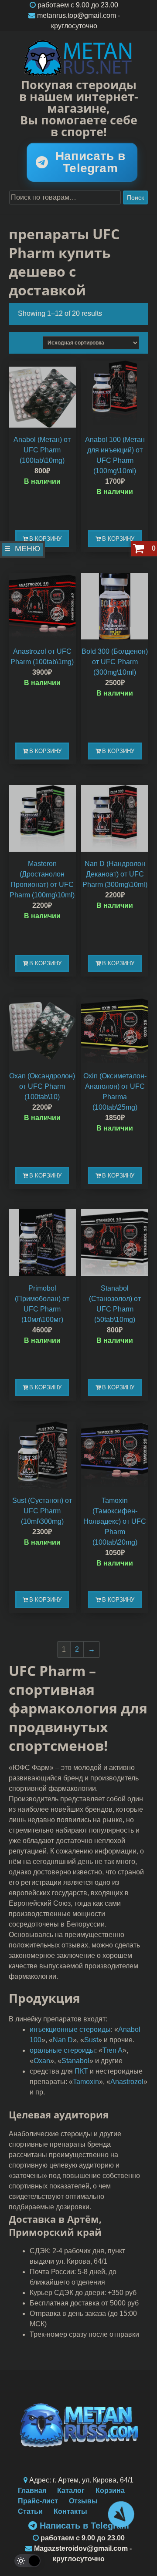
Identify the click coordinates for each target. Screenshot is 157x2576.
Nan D (63, 2040)
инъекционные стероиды (70, 2029)
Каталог (71, 2491)
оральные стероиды (62, 2050)
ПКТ (81, 2071)
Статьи (30, 2511)
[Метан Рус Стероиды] (78, 58)
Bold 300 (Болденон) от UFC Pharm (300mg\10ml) (115, 662)
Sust (91, 2040)
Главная (32, 2491)
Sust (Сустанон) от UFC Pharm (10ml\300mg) (42, 1511)
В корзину (45, 539)
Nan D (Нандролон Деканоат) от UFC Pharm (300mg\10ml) (115, 874)
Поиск (135, 197)
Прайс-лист (38, 2501)
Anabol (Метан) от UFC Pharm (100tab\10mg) (42, 450)
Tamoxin (86, 2082)
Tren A (113, 2050)
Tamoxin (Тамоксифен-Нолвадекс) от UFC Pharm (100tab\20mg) (115, 1521)
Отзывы (83, 2501)
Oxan (42, 2061)
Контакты (70, 2511)
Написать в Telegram (90, 162)
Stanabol (75, 2061)
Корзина (110, 2491)
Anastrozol (127, 2082)
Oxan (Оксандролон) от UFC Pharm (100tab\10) (42, 1086)
